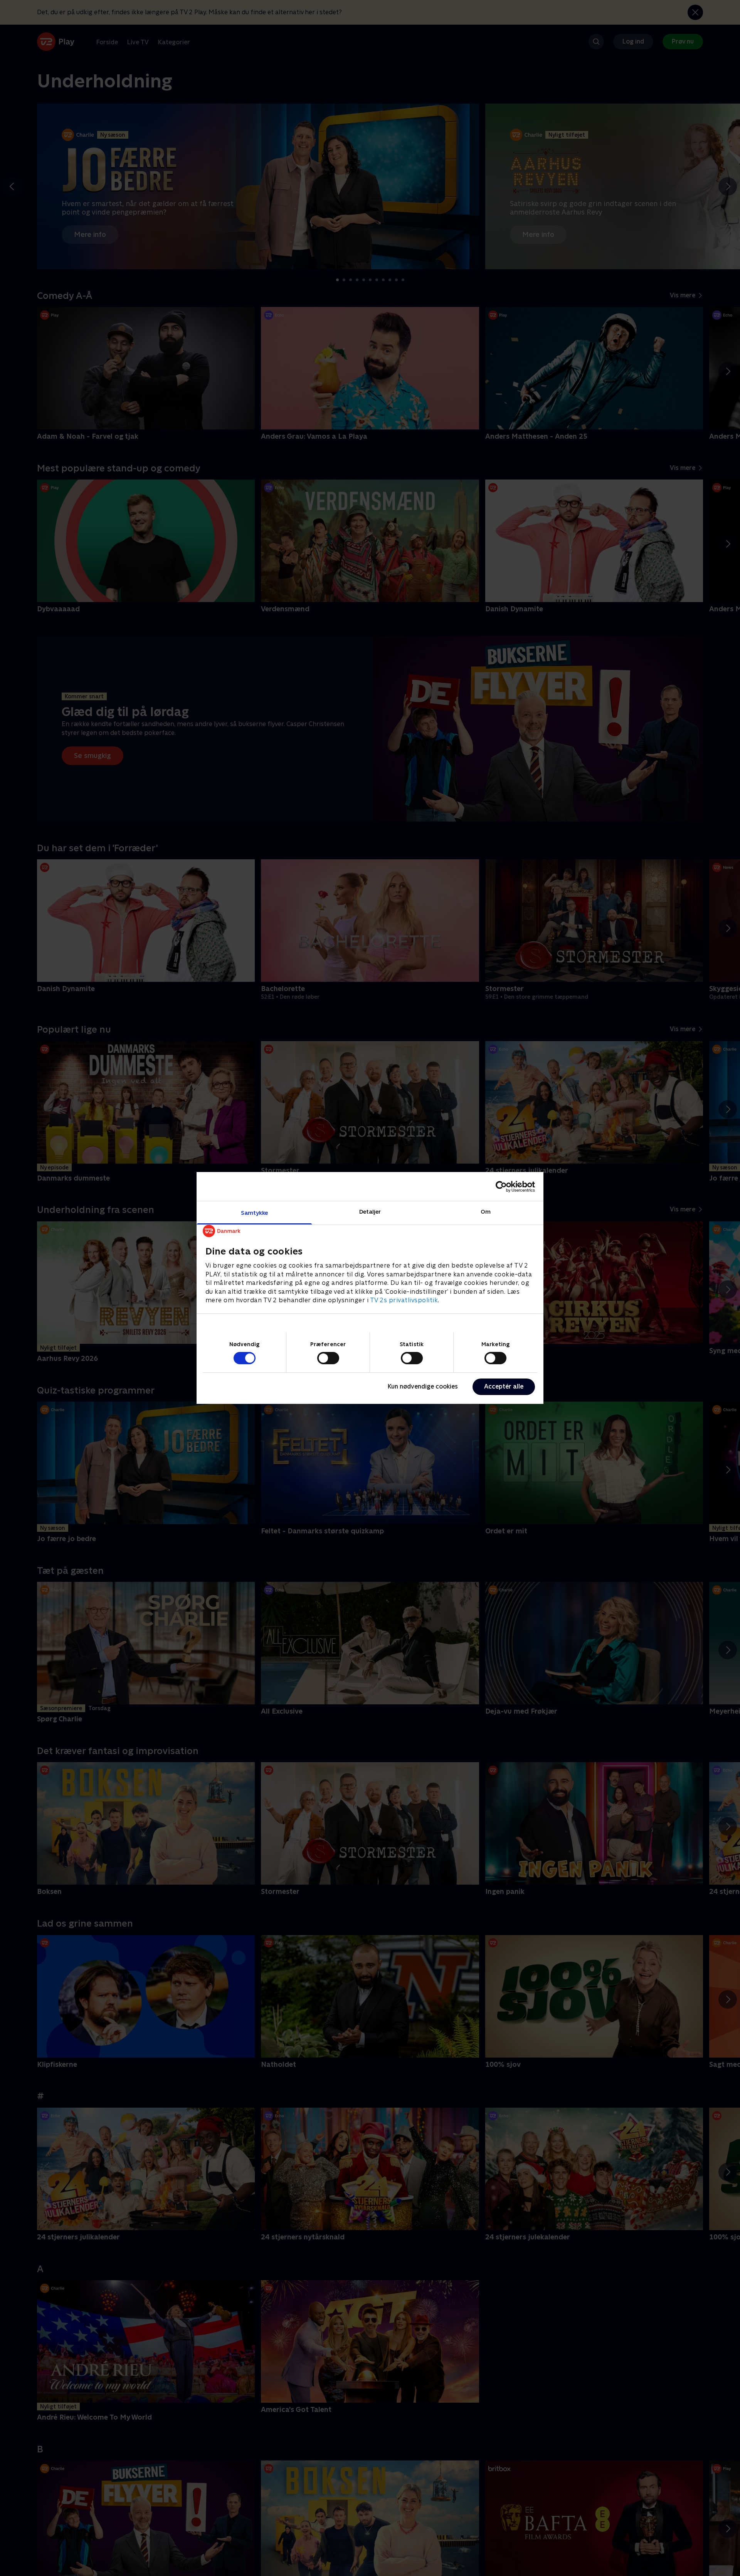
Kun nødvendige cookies (423, 1386)
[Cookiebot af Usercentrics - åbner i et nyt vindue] (501, 1186)
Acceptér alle (504, 1386)
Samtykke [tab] (255, 1213)
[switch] (328, 1358)
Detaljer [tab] (370, 1212)
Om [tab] (486, 1212)
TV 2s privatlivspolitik (404, 1300)
